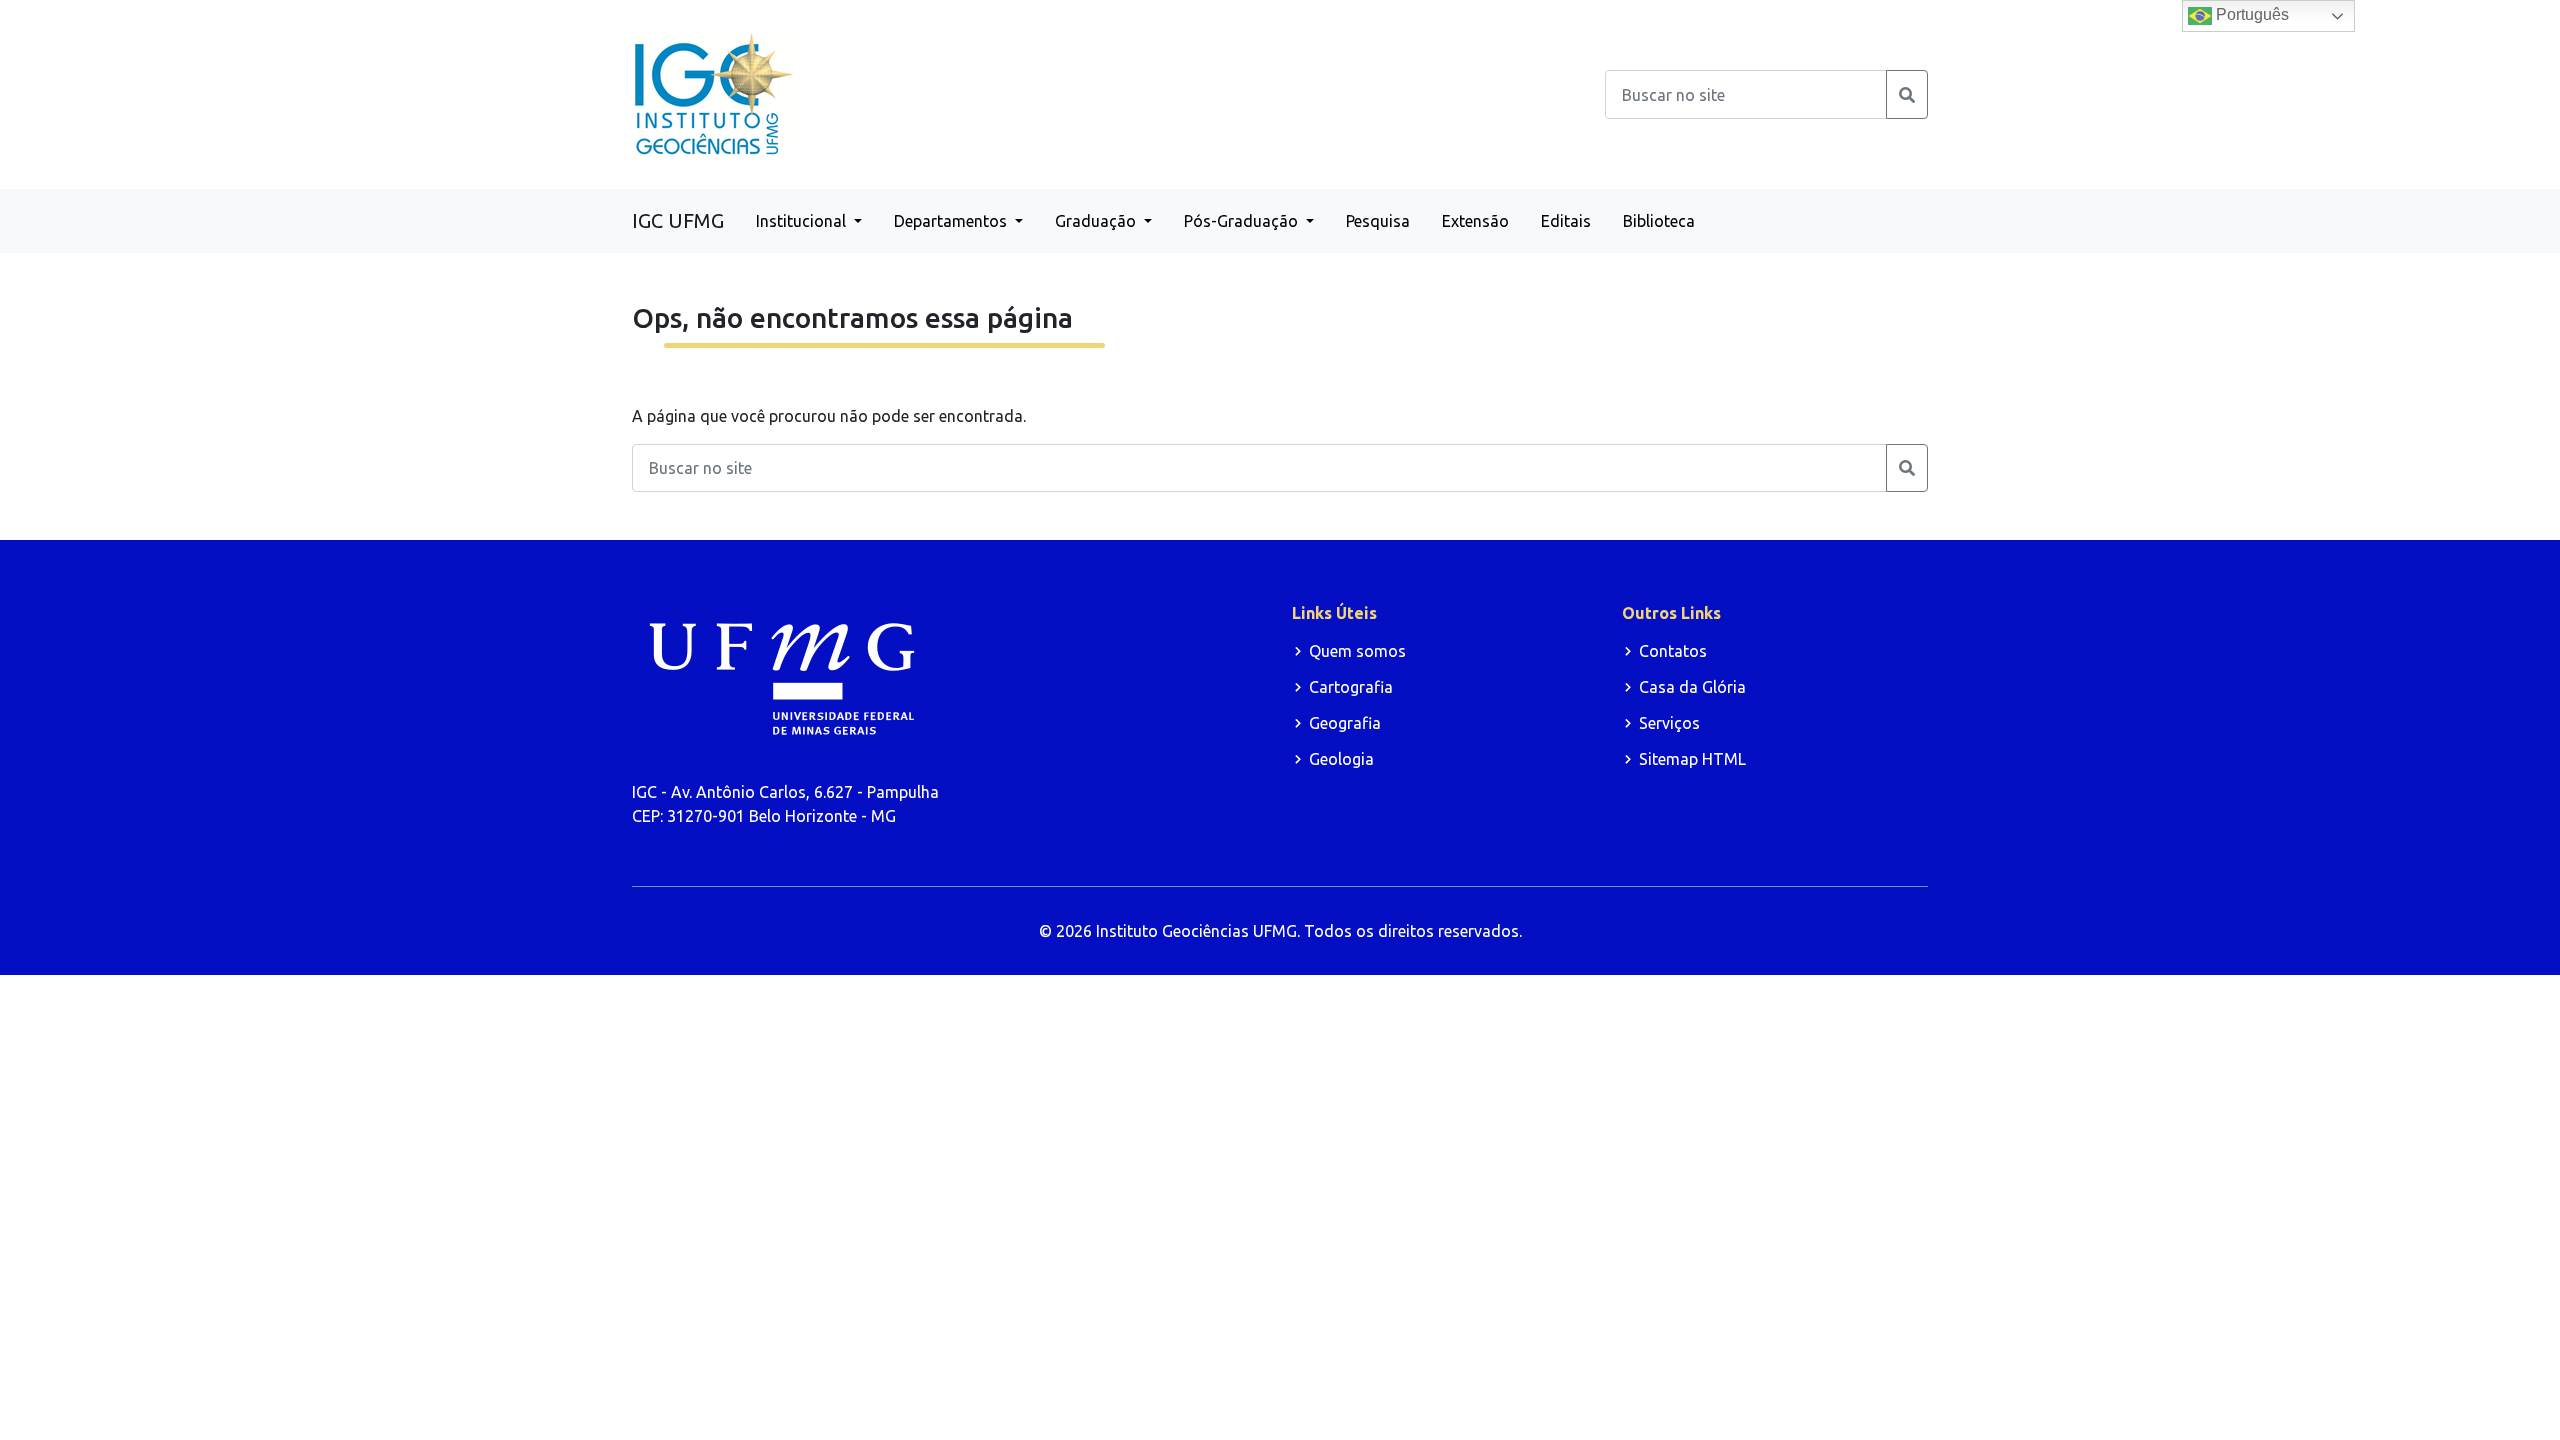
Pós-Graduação (1243, 221)
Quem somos (1357, 651)
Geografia (1345, 723)
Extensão (1475, 221)
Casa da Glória (1692, 687)
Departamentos (952, 221)
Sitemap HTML (1692, 759)
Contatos (1673, 651)
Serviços (1669, 723)
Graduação (1097, 221)
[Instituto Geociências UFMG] (714, 93)
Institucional (803, 221)
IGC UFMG (678, 220)
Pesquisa (1378, 221)
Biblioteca (1659, 221)
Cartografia (1351, 687)
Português (2250, 14)
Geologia (1341, 759)
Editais (1566, 221)
